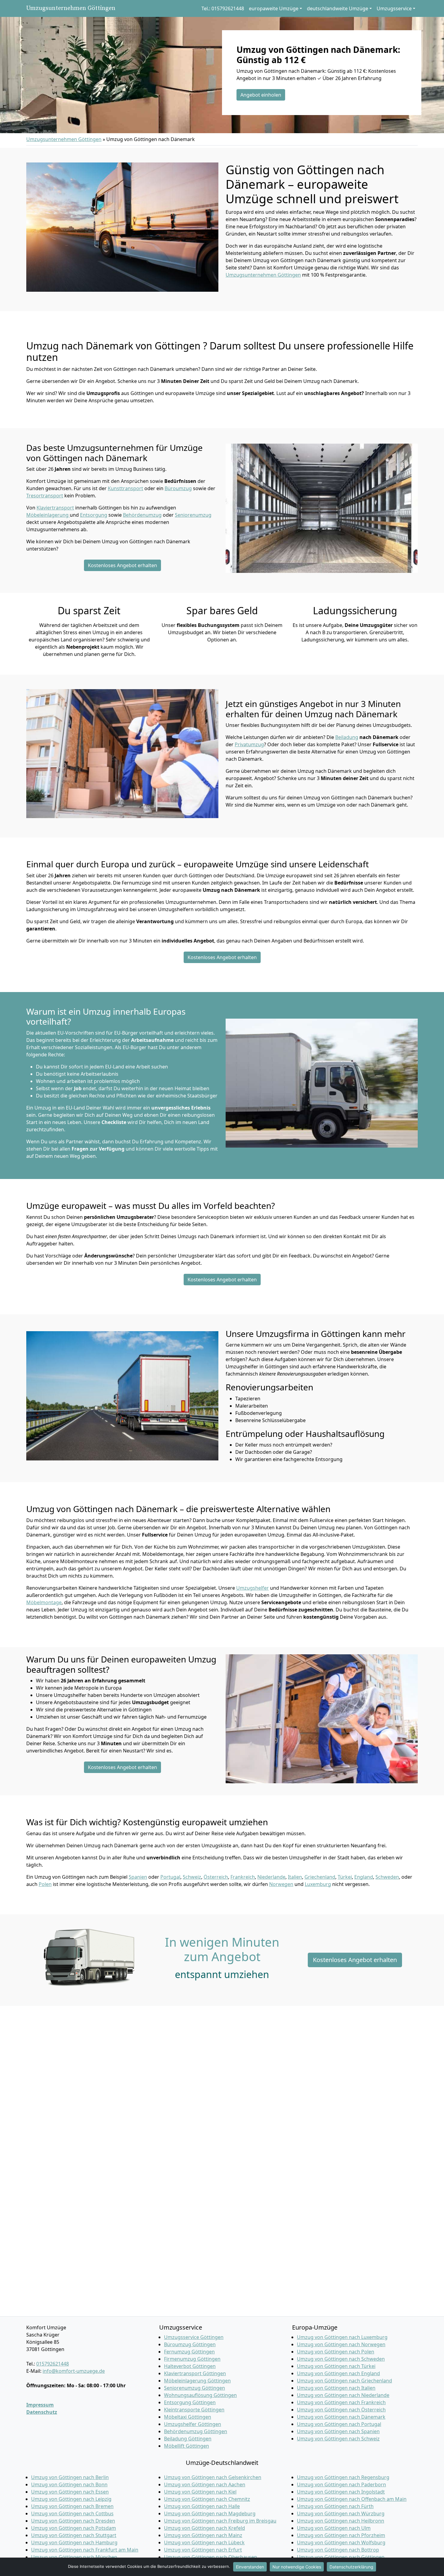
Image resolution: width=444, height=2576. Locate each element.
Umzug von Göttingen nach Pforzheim (341, 2535)
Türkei (345, 1877)
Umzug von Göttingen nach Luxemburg (342, 2337)
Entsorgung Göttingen (190, 2402)
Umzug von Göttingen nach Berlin (70, 2477)
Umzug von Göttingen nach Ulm (334, 2528)
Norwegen (281, 1884)
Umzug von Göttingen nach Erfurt (203, 2550)
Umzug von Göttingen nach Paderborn (341, 2484)
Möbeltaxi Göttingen (188, 2417)
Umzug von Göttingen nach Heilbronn (341, 2521)
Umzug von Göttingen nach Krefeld (204, 2528)
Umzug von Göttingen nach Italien (336, 2388)
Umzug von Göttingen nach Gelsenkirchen (213, 2477)
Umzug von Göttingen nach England (338, 2373)
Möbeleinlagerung (48, 515)
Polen (45, 1884)
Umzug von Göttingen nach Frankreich (341, 2402)
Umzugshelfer (253, 1588)
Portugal (170, 1877)
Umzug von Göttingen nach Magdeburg (210, 2513)
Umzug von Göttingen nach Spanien (338, 2431)
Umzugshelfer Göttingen (193, 2424)
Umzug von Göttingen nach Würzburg (341, 2513)
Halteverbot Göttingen (190, 2366)
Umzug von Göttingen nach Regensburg (343, 2477)
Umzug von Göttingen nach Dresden (73, 2521)
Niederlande (271, 1877)
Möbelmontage (44, 1602)
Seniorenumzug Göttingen (195, 2388)
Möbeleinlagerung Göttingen (197, 2381)
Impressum (40, 2405)
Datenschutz (42, 2412)
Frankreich (243, 1877)
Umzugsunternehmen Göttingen (71, 8)
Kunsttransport (125, 488)
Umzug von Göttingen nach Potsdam (74, 2528)
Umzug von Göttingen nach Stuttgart (74, 2535)
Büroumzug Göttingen (190, 2344)
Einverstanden (250, 2567)
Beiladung (347, 737)
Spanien (138, 1877)
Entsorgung (94, 515)
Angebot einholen (261, 95)
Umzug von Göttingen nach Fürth (335, 2506)
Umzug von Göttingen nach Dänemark (341, 2417)
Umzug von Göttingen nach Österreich (341, 2410)
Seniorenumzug (193, 515)
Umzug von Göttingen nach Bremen (72, 2506)
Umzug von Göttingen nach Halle (202, 2506)
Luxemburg (318, 1884)
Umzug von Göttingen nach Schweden (341, 2359)
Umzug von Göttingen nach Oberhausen (211, 2557)
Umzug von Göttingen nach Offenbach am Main (352, 2499)
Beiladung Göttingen (188, 2439)
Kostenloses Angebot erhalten (122, 565)
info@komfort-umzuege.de (74, 2371)
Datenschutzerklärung (351, 2567)
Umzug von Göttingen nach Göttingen (341, 2557)
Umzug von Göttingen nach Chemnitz (207, 2499)
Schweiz (192, 1877)
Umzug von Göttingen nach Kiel (200, 2492)
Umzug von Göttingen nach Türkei (336, 2366)
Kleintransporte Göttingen (194, 2410)
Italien (295, 1877)
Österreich (216, 1877)
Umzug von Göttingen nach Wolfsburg (341, 2542)
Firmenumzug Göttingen (192, 2359)
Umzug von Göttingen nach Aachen (205, 2484)
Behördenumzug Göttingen (196, 2431)
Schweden (387, 1877)
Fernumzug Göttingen (189, 2352)
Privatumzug (249, 744)
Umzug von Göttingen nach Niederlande (343, 2395)
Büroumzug (178, 488)
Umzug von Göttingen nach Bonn (69, 2484)
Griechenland (320, 1877)
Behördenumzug (142, 515)
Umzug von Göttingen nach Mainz (203, 2535)
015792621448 (53, 2364)
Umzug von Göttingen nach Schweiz (338, 2439)
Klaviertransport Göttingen (195, 2373)
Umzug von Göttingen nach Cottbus (72, 2513)
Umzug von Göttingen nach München (74, 2557)
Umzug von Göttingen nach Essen (70, 2492)
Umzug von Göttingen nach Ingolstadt (341, 2492)
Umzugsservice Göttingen (194, 2337)
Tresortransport (45, 496)
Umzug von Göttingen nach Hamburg (74, 2542)
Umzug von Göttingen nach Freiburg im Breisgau (220, 2521)
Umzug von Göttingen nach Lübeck (204, 2542)
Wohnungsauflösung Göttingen (200, 2395)
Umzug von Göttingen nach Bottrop (338, 2550)
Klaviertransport (55, 508)
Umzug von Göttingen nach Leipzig (71, 2499)
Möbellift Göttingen (187, 2446)
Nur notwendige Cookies (297, 2567)
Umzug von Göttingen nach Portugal (339, 2424)
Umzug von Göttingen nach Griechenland (344, 2381)
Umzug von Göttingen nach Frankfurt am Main (85, 2550)
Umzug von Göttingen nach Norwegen (341, 2344)
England (364, 1877)
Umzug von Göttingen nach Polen (336, 2352)
